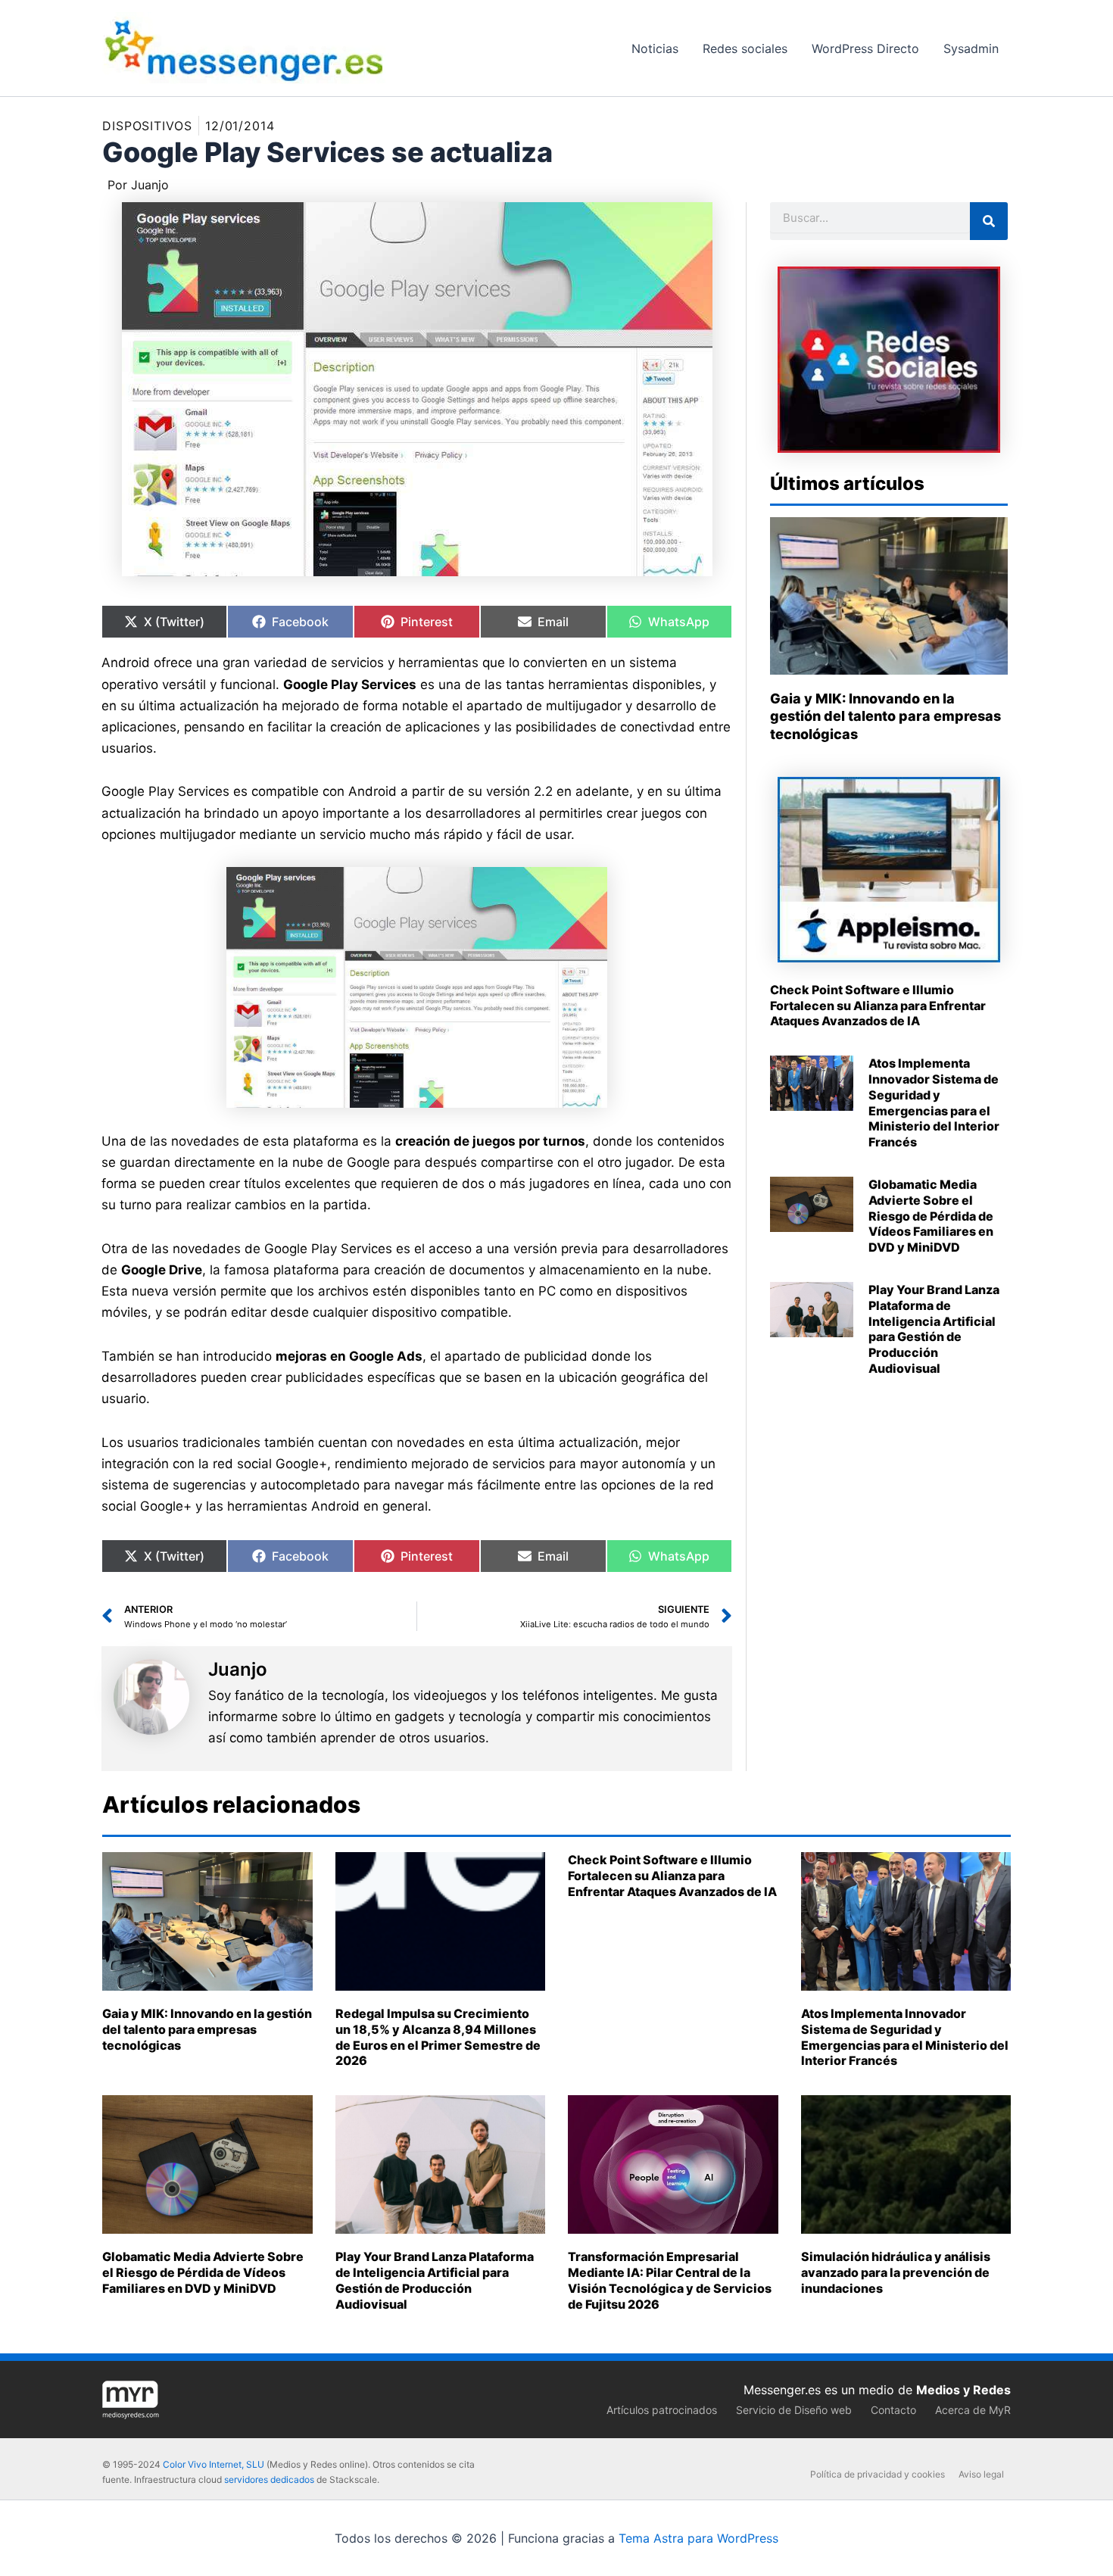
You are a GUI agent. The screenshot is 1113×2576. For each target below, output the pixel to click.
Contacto (893, 2410)
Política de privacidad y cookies (878, 2474)
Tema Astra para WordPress (698, 2538)
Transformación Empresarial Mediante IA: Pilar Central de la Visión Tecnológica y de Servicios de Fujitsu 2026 (670, 2280)
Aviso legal (981, 2474)
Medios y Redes (963, 2390)
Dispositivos (147, 126)
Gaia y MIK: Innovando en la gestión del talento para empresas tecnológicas (885, 716)
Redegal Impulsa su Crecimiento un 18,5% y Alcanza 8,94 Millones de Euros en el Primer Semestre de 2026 (438, 2037)
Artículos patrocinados (662, 2410)
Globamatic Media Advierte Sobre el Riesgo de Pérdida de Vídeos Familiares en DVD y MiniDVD (931, 1216)
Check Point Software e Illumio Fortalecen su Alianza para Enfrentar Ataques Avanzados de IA (878, 1006)
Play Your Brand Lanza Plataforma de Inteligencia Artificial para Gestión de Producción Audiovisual (934, 1329)
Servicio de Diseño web (794, 2410)
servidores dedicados (269, 2479)
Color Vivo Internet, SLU (214, 2464)
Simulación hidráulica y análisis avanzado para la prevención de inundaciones (896, 2272)
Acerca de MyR (973, 2410)
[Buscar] (989, 221)
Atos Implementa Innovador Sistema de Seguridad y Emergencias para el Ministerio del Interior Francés (934, 1102)
